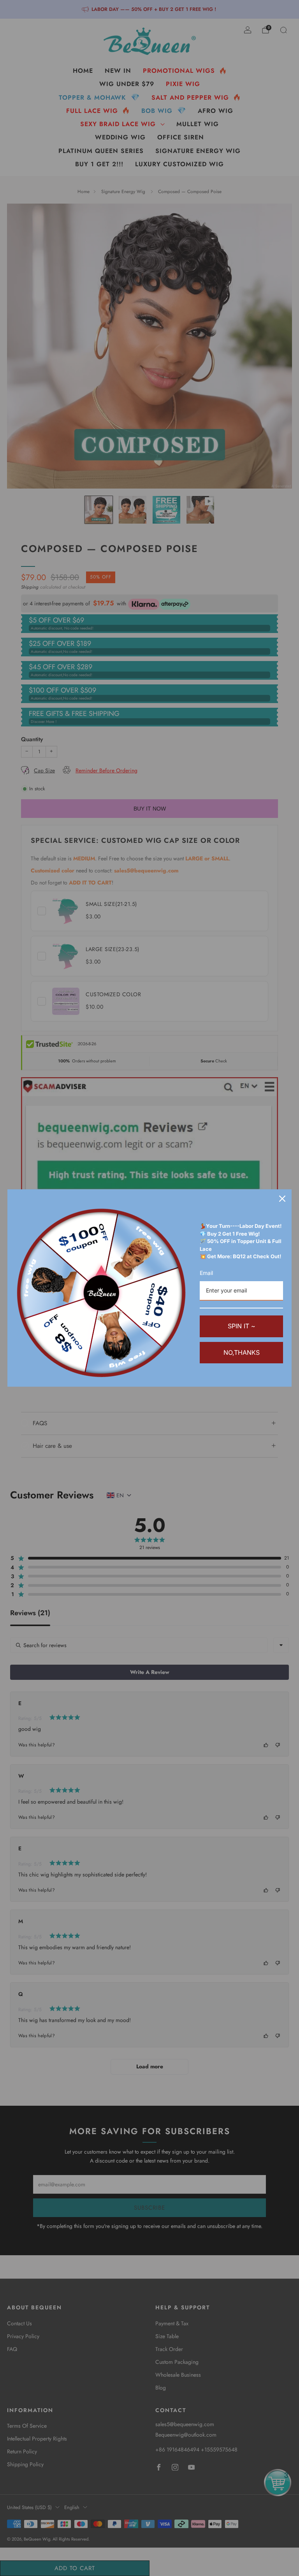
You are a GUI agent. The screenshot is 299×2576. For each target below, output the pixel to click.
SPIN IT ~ (242, 1326)
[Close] (282, 1199)
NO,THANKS (242, 1352)
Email (206, 1273)
